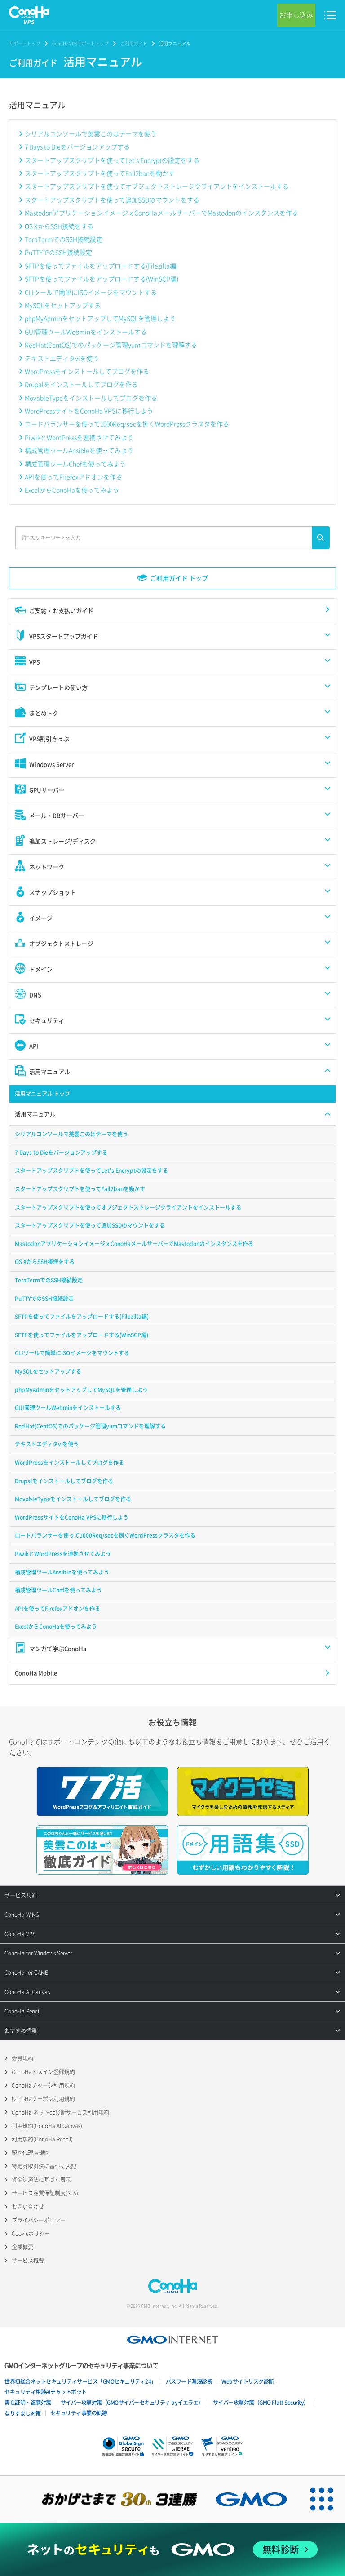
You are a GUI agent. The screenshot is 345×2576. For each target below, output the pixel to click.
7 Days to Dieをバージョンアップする (77, 146)
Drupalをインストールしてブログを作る (81, 384)
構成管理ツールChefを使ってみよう (75, 464)
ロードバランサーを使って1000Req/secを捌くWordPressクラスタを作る (127, 424)
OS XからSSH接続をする (59, 226)
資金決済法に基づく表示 (41, 2180)
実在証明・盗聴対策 (28, 2403)
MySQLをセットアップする (63, 305)
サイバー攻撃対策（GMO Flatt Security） (261, 2403)
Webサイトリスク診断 (248, 2381)
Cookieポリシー (31, 2234)
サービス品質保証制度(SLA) (45, 2193)
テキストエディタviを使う (62, 358)
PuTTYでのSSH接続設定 (58, 252)
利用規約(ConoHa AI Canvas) (47, 2126)
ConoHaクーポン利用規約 (43, 2099)
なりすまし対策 (23, 2413)
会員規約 (22, 2058)
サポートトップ (25, 43)
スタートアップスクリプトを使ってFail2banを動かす (100, 173)
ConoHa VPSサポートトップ (80, 43)
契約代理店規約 (31, 2153)
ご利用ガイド (134, 43)
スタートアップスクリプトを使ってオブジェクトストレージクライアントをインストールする (157, 186)
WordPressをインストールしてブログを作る (87, 371)
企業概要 (22, 2247)
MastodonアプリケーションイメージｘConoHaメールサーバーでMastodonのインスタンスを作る (161, 213)
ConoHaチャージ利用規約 (43, 2085)
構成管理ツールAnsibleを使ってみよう (79, 450)
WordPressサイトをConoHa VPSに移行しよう (89, 411)
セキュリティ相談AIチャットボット (46, 2392)
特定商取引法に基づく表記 (44, 2166)
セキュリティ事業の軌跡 (79, 2413)
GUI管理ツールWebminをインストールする (86, 332)
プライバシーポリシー (39, 2220)
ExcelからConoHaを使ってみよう (72, 490)
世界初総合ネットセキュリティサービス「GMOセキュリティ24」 (80, 2381)
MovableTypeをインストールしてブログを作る (91, 398)
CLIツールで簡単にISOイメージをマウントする (91, 292)
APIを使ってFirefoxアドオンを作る (73, 477)
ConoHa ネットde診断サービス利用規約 (60, 2112)
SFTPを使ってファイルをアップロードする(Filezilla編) (101, 266)
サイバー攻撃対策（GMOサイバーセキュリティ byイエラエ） (132, 2403)
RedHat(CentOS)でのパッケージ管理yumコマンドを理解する (111, 345)
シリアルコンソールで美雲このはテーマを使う (91, 133)
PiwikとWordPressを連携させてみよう (79, 437)
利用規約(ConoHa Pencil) (42, 2139)
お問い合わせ (28, 2207)
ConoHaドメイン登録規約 (43, 2072)
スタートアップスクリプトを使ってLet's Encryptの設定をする (112, 160)
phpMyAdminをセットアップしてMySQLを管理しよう (100, 318)
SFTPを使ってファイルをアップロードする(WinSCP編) (102, 279)
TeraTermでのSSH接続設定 (64, 239)
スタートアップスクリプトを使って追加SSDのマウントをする (112, 200)
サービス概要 (28, 2261)
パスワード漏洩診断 (189, 2381)
